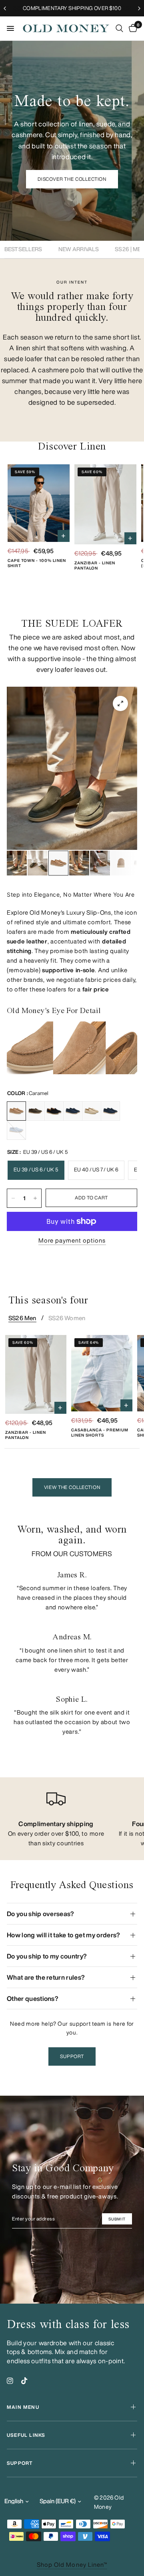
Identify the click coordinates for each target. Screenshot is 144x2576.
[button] (72, 179)
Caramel (16, 1111)
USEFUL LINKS (26, 2435)
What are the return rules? (46, 1977)
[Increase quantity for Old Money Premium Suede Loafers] (35, 1198)
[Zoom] (120, 703)
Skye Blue (16, 1130)
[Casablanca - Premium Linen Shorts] (102, 1373)
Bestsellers (23, 249)
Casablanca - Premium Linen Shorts (100, 1432)
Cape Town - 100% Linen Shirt (37, 563)
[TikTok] (24, 2381)
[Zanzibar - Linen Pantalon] (105, 504)
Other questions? (33, 1998)
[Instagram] (10, 2381)
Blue (110, 1111)
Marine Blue (73, 1111)
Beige (92, 1111)
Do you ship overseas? (41, 1914)
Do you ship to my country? (47, 1956)
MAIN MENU (23, 2407)
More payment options (72, 1240)
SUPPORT (20, 2463)
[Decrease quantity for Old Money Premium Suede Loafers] (13, 1198)
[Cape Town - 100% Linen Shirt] (39, 503)
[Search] (119, 28)
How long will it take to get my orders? (63, 1935)
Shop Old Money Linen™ (72, 2565)
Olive (35, 1111)
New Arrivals (79, 249)
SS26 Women (67, 1318)
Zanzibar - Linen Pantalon (95, 565)
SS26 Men (22, 1318)
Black (54, 1111)
